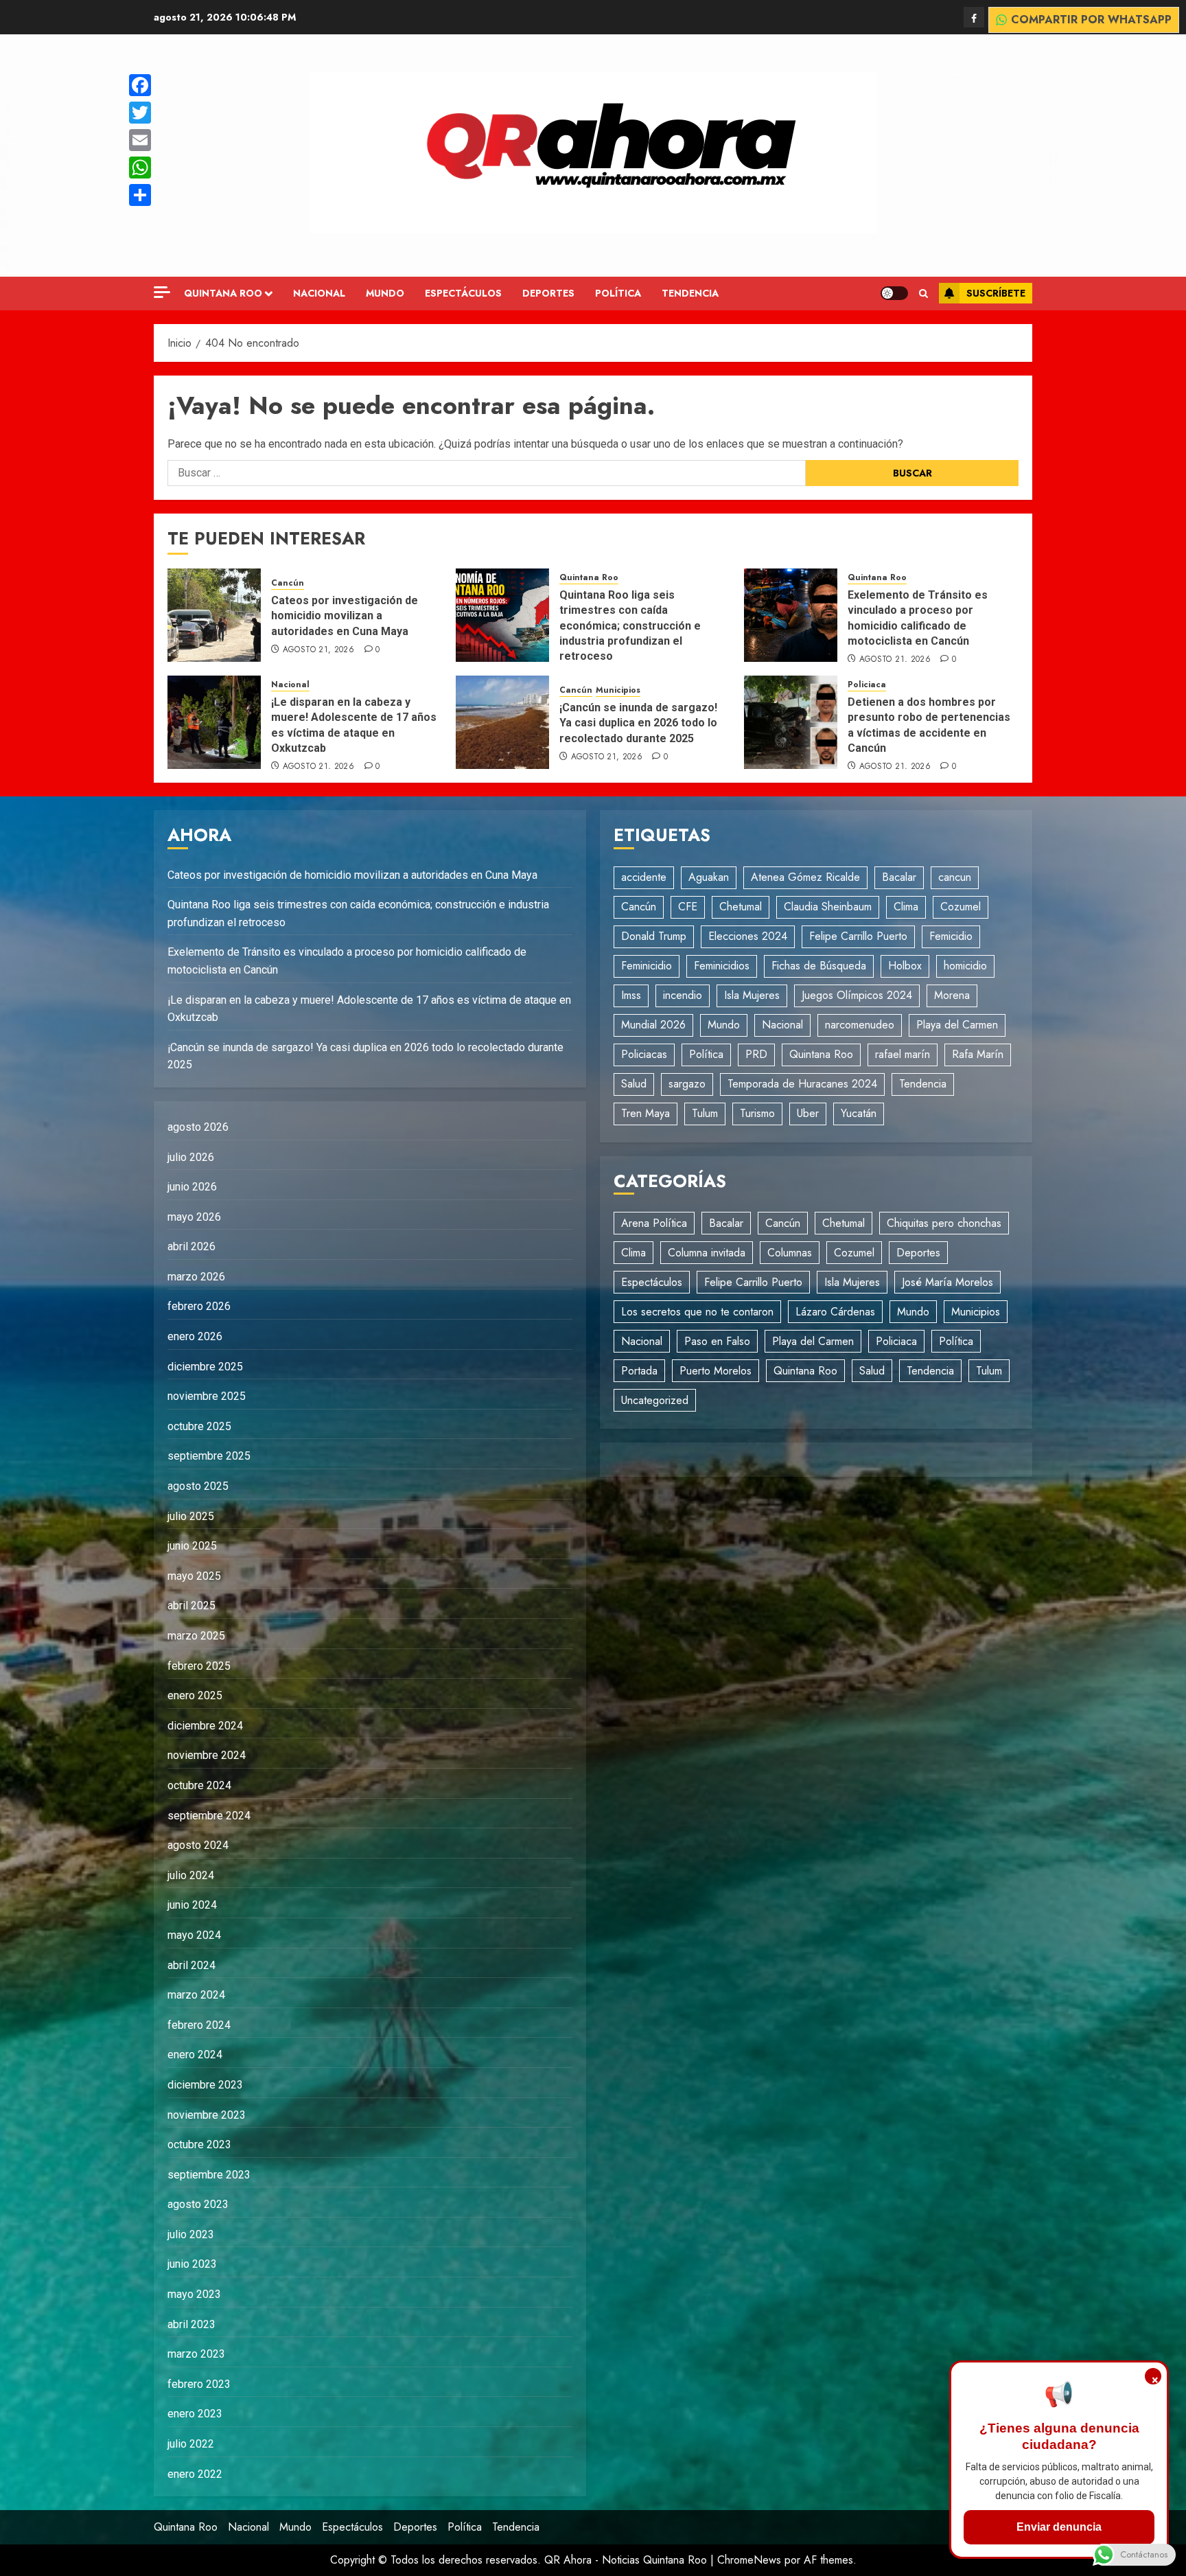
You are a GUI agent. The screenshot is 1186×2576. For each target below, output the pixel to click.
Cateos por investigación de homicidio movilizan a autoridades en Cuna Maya (345, 616)
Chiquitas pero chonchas (944, 1223)
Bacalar (899, 877)
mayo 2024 (194, 1935)
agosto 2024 (198, 1845)
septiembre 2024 (209, 1816)
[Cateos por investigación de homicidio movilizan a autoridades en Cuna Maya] (214, 615)
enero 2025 (195, 1695)
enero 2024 (195, 2055)
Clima (906, 907)
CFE (688, 907)
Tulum (705, 1113)
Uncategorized (655, 1400)
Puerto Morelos (716, 1371)
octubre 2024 (199, 1785)
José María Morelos (947, 1282)
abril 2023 (191, 2324)
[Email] (140, 140)
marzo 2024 (196, 1995)
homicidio (965, 966)
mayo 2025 (194, 1576)
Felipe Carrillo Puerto (858, 936)
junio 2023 (192, 2264)
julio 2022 (191, 2444)
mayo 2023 (194, 2294)
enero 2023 (195, 2414)
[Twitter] (140, 113)
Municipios (618, 690)
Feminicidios (722, 966)
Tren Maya (646, 1113)
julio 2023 (191, 2234)
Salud (634, 1084)
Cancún (288, 583)
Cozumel (961, 907)
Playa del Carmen (957, 1025)
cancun (955, 877)
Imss (631, 995)
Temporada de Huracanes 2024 (802, 1084)
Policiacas (644, 1054)
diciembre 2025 (205, 1367)
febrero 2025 (199, 1666)
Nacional (319, 293)
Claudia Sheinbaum (828, 907)
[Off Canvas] (162, 292)
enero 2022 (195, 2474)
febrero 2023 (199, 2384)
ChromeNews (749, 2560)
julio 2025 (191, 1516)
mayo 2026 (194, 1217)
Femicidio (951, 936)
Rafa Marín (978, 1054)
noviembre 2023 (207, 2115)
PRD (756, 1054)
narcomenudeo (860, 1025)
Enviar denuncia (1059, 2527)
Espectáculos (463, 293)
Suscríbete (996, 293)
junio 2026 (192, 1187)
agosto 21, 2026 (318, 650)
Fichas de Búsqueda (819, 966)
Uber (808, 1113)
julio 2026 (191, 1157)
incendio (683, 995)
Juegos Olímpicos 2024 (857, 995)
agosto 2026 (198, 1127)
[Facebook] (974, 17)
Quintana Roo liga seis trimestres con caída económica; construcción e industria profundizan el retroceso (630, 626)
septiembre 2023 (209, 2175)
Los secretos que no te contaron (697, 1312)
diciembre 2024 (205, 1726)
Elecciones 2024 (748, 936)
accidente (644, 877)
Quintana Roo (223, 293)
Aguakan (709, 877)
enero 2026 (195, 1336)
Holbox (905, 966)
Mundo (385, 293)
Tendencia (690, 293)
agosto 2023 (198, 2204)
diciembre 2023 (205, 2085)
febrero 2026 (199, 1306)
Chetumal (741, 907)
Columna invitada (707, 1253)
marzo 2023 (196, 2354)
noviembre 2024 (207, 1755)
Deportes (548, 293)
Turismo (757, 1113)
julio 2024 (191, 1875)
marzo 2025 (196, 1636)
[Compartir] (140, 195)
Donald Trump (654, 936)
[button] (923, 294)
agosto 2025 (198, 1486)
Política (618, 293)
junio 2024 (192, 1905)
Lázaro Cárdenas (835, 1312)
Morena (952, 995)
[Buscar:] (487, 473)
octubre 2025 (199, 1426)
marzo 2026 (196, 1277)
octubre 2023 (199, 2144)
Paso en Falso (717, 1341)
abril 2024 (191, 1965)
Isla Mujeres (752, 995)
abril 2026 (191, 1246)
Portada (639, 1371)
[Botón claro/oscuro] (894, 293)
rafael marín (903, 1054)
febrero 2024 (199, 2025)
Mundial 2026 (653, 1025)
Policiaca (867, 685)
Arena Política (654, 1223)
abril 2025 (191, 1606)
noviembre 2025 (207, 1396)
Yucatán (859, 1113)
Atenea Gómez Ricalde (805, 877)
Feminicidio (647, 966)
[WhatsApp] (140, 168)
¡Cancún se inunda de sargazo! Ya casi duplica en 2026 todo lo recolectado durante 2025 (638, 723)
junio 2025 (192, 1546)
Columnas (790, 1253)
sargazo (687, 1084)
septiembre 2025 (209, 1456)
